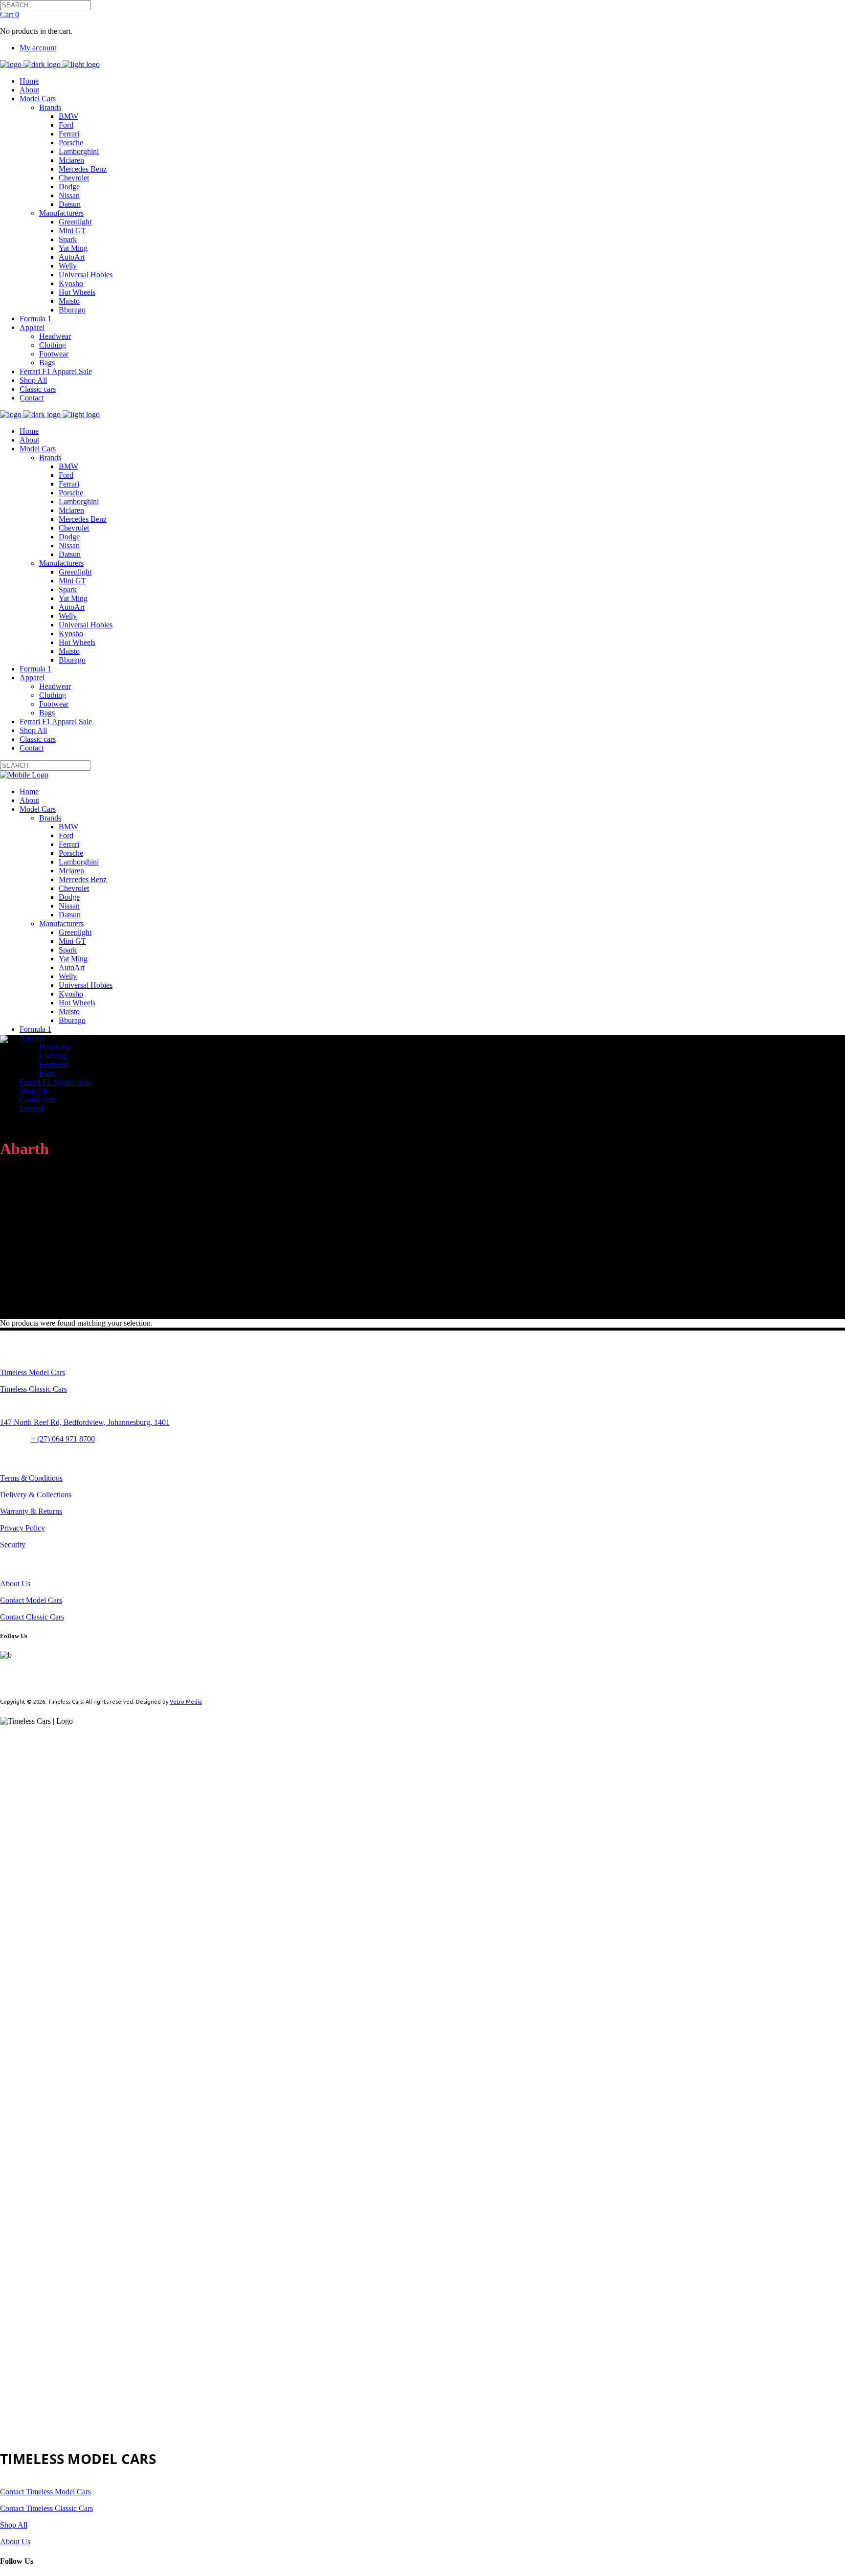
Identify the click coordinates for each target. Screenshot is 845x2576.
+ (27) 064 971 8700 (63, 1439)
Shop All (14, 2525)
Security (13, 1544)
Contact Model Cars (31, 1600)
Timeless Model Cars (33, 1372)
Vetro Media (186, 1702)
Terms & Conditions (31, 1478)
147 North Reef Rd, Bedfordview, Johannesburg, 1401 (85, 1422)
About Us (15, 1584)
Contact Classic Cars (32, 1617)
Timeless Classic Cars (33, 1389)
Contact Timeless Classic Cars (46, 2508)
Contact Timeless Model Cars (45, 2492)
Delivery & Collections (36, 1495)
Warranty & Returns (31, 1511)
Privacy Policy (22, 1528)
